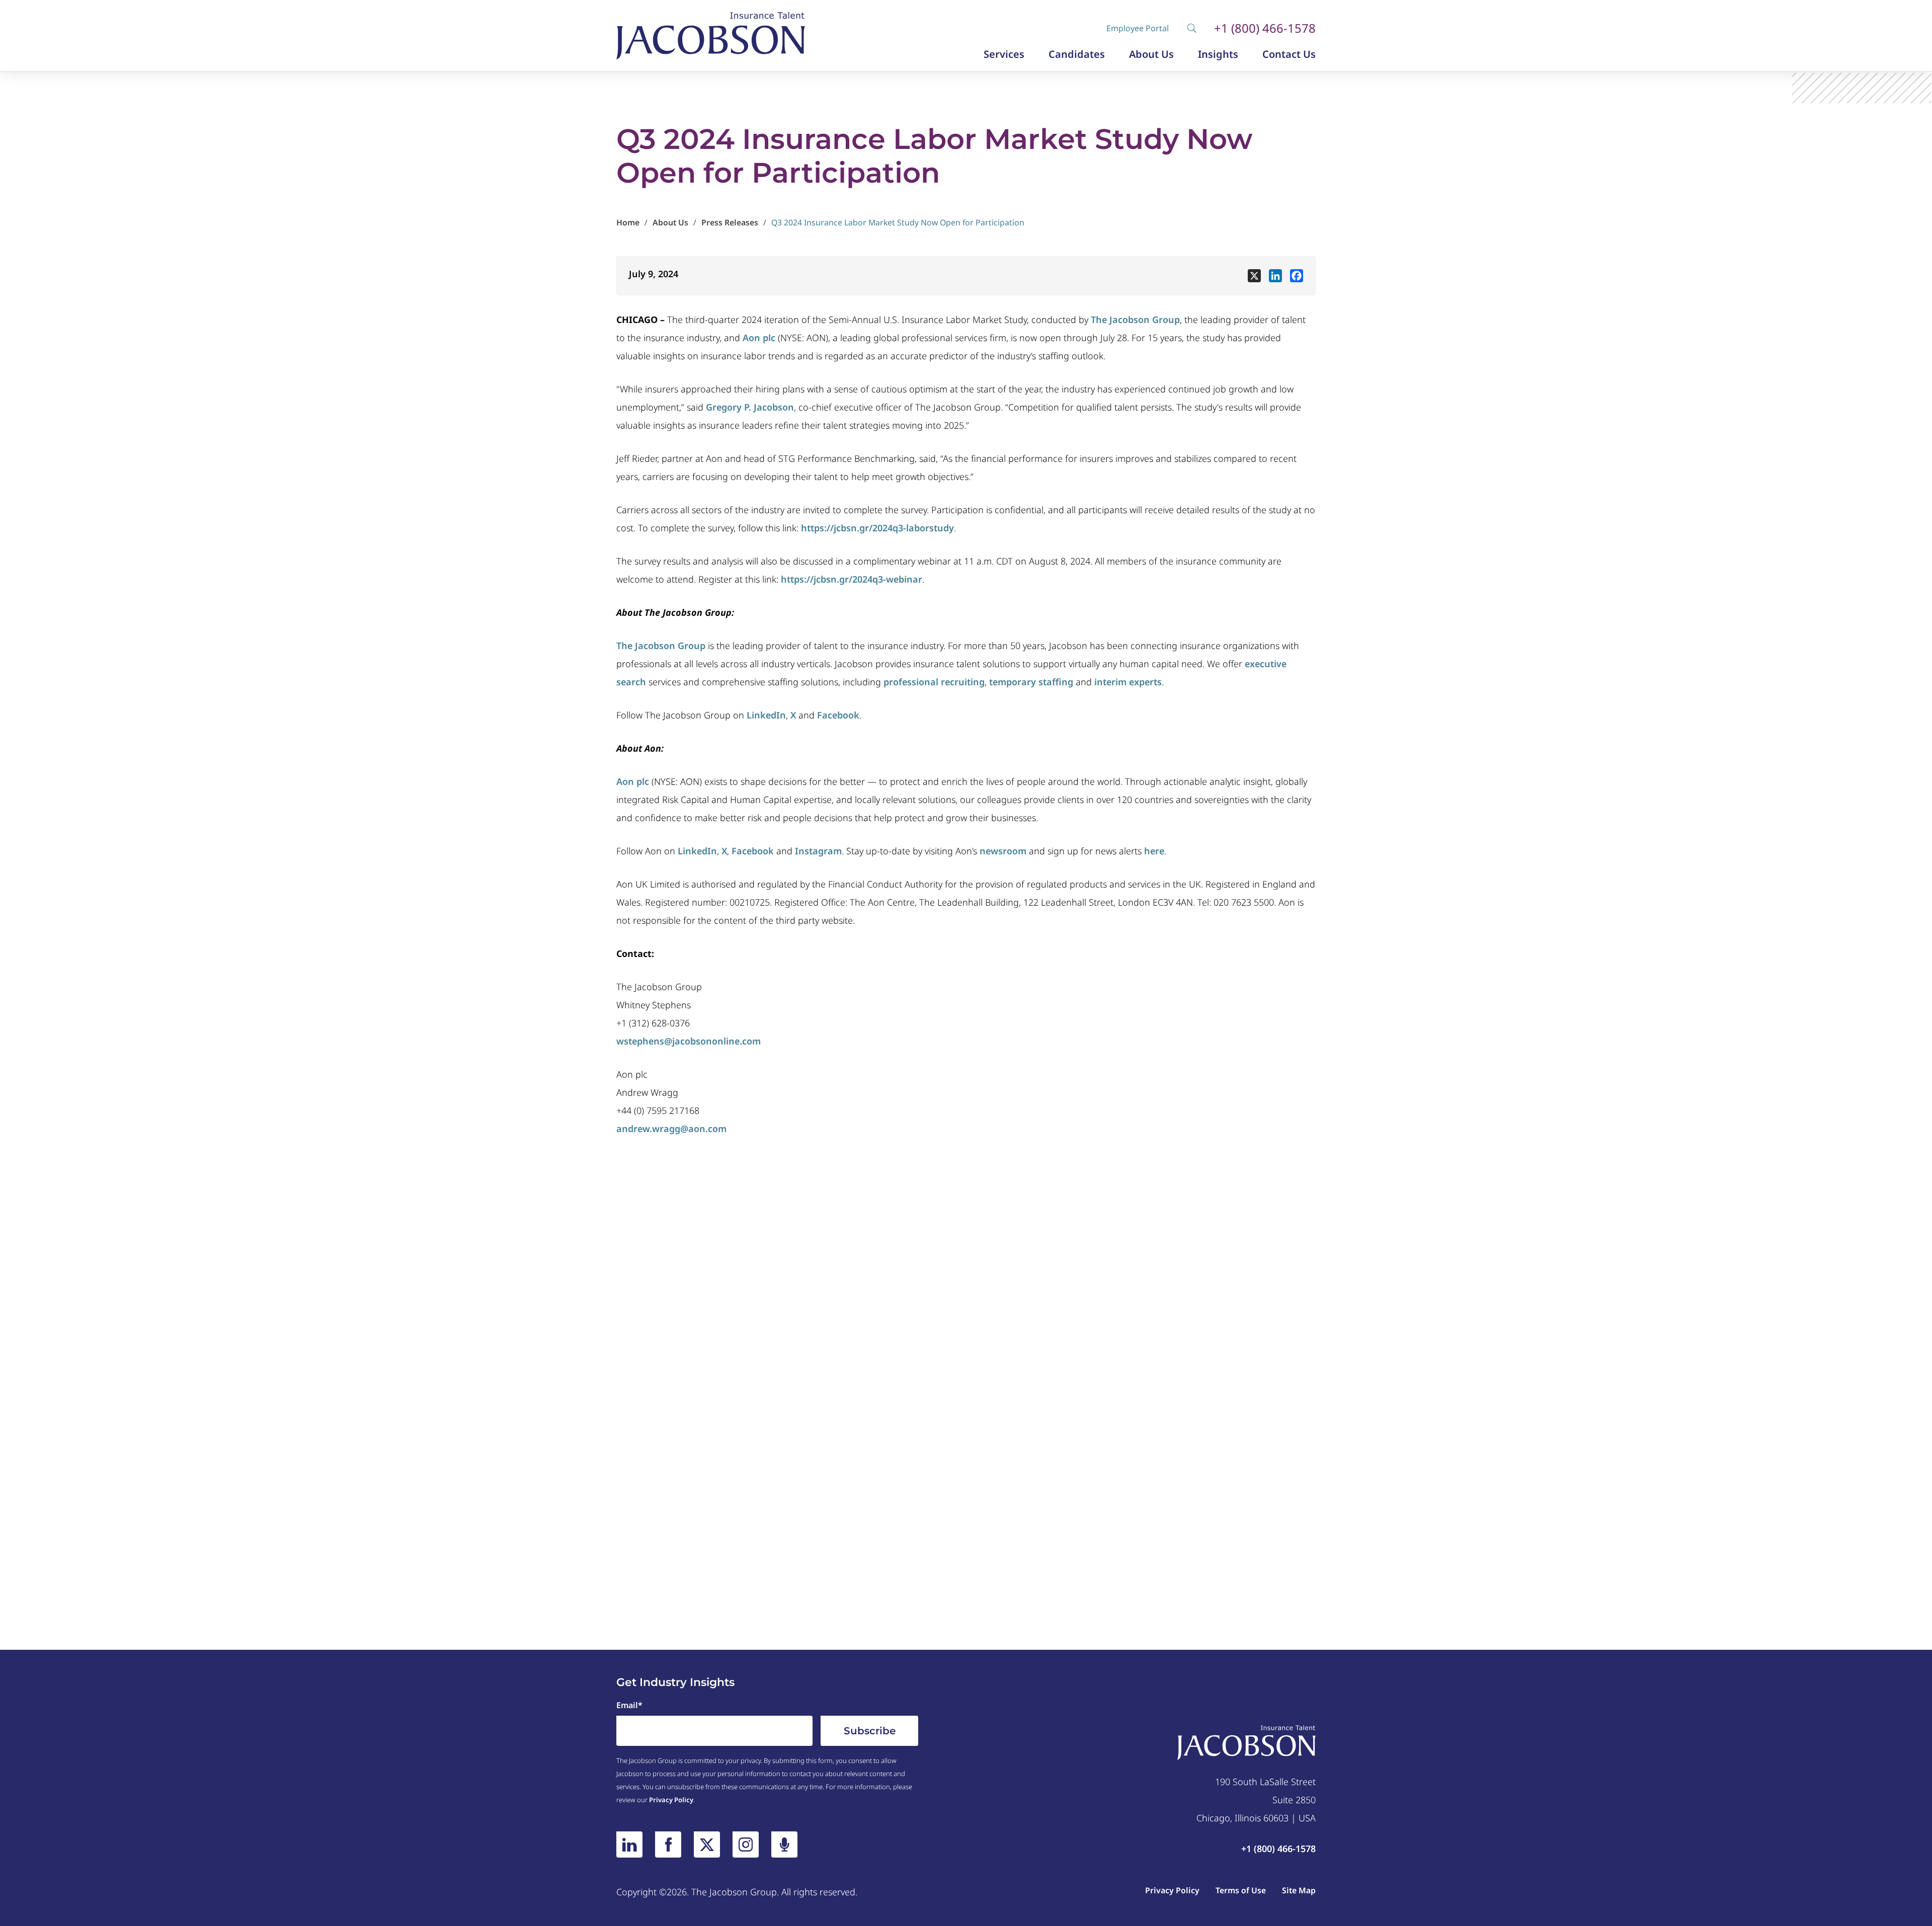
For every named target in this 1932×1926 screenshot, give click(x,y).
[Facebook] (1297, 276)
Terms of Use (1241, 1890)
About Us (1151, 54)
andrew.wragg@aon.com (671, 1129)
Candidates (1077, 54)
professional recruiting (934, 682)
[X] (1254, 276)
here (1154, 851)
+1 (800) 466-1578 (1265, 28)
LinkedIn (766, 715)
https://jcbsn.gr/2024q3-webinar (852, 579)
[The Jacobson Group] (711, 36)
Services (1004, 54)
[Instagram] (746, 1844)
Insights (1218, 54)
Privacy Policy (671, 1800)
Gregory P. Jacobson (750, 407)
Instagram (818, 851)
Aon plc (759, 338)
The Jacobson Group (1135, 319)
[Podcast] (784, 1844)
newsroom (1003, 851)
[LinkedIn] (629, 1844)
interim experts (1128, 682)
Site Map (1299, 1890)
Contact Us (1289, 54)
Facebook (838, 715)
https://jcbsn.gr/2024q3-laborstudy (877, 528)
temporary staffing (1031, 682)
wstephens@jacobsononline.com (689, 1041)
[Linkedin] (1275, 276)
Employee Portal (1138, 28)
